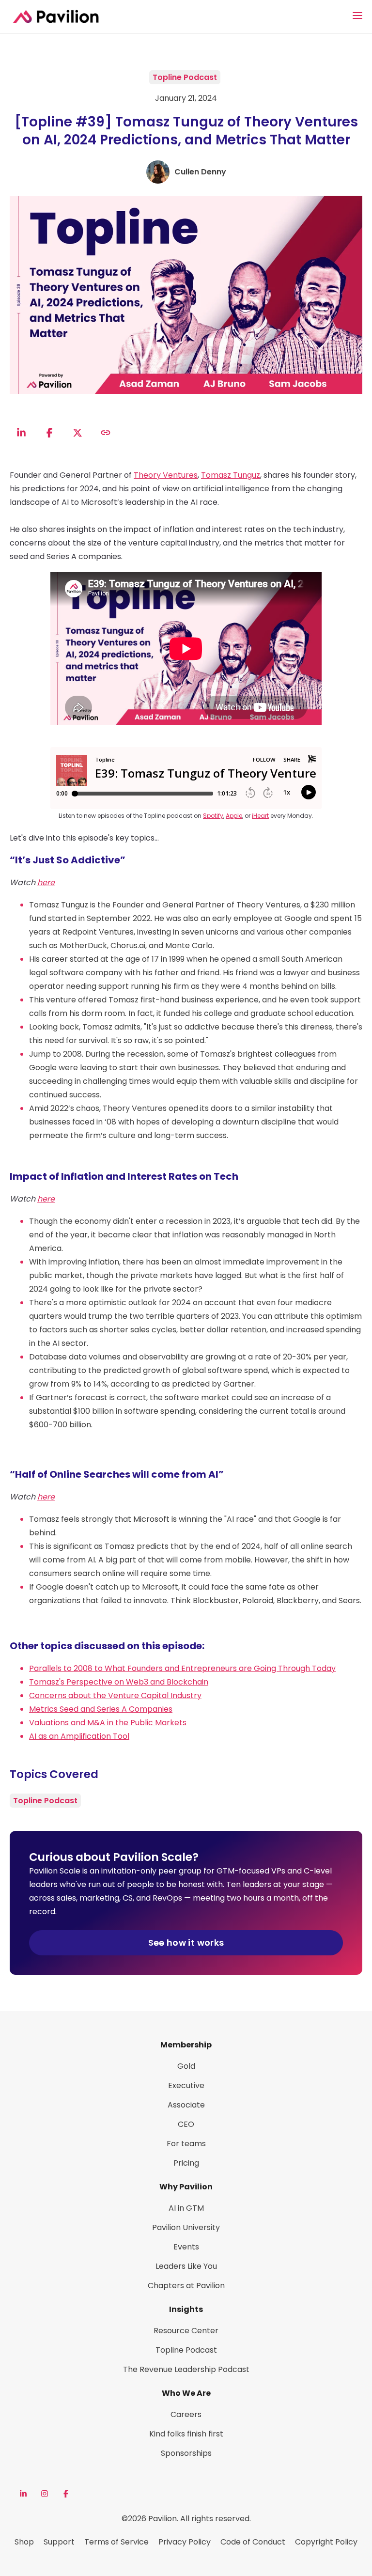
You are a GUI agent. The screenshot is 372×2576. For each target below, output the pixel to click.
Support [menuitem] (59, 2542)
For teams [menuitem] (186, 2144)
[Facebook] (66, 2494)
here (46, 882)
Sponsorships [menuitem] (186, 2453)
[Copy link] (106, 433)
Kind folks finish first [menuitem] (186, 2434)
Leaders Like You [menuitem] (186, 2266)
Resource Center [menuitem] (186, 2331)
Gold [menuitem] (186, 2066)
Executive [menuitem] (186, 2085)
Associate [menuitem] (186, 2105)
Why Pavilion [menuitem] (186, 2187)
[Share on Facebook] (49, 433)
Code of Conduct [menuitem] (253, 2542)
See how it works (186, 1943)
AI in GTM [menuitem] (186, 2208)
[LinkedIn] (23, 2494)
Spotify (213, 816)
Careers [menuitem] (186, 2414)
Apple (234, 816)
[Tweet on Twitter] (77, 433)
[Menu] (357, 16)
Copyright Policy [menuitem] (326, 2542)
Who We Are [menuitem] (186, 2393)
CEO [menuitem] (186, 2124)
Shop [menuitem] (24, 2542)
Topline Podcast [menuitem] (186, 2350)
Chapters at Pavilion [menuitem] (186, 2286)
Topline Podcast (185, 77)
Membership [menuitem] (186, 2045)
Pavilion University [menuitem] (186, 2227)
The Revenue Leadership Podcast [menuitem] (186, 2369)
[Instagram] (45, 2494)
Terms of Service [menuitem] (116, 2542)
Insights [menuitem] (186, 2309)
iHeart (260, 816)
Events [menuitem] (186, 2247)
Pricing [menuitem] (186, 2163)
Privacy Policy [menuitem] (185, 2542)
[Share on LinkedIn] (21, 433)
